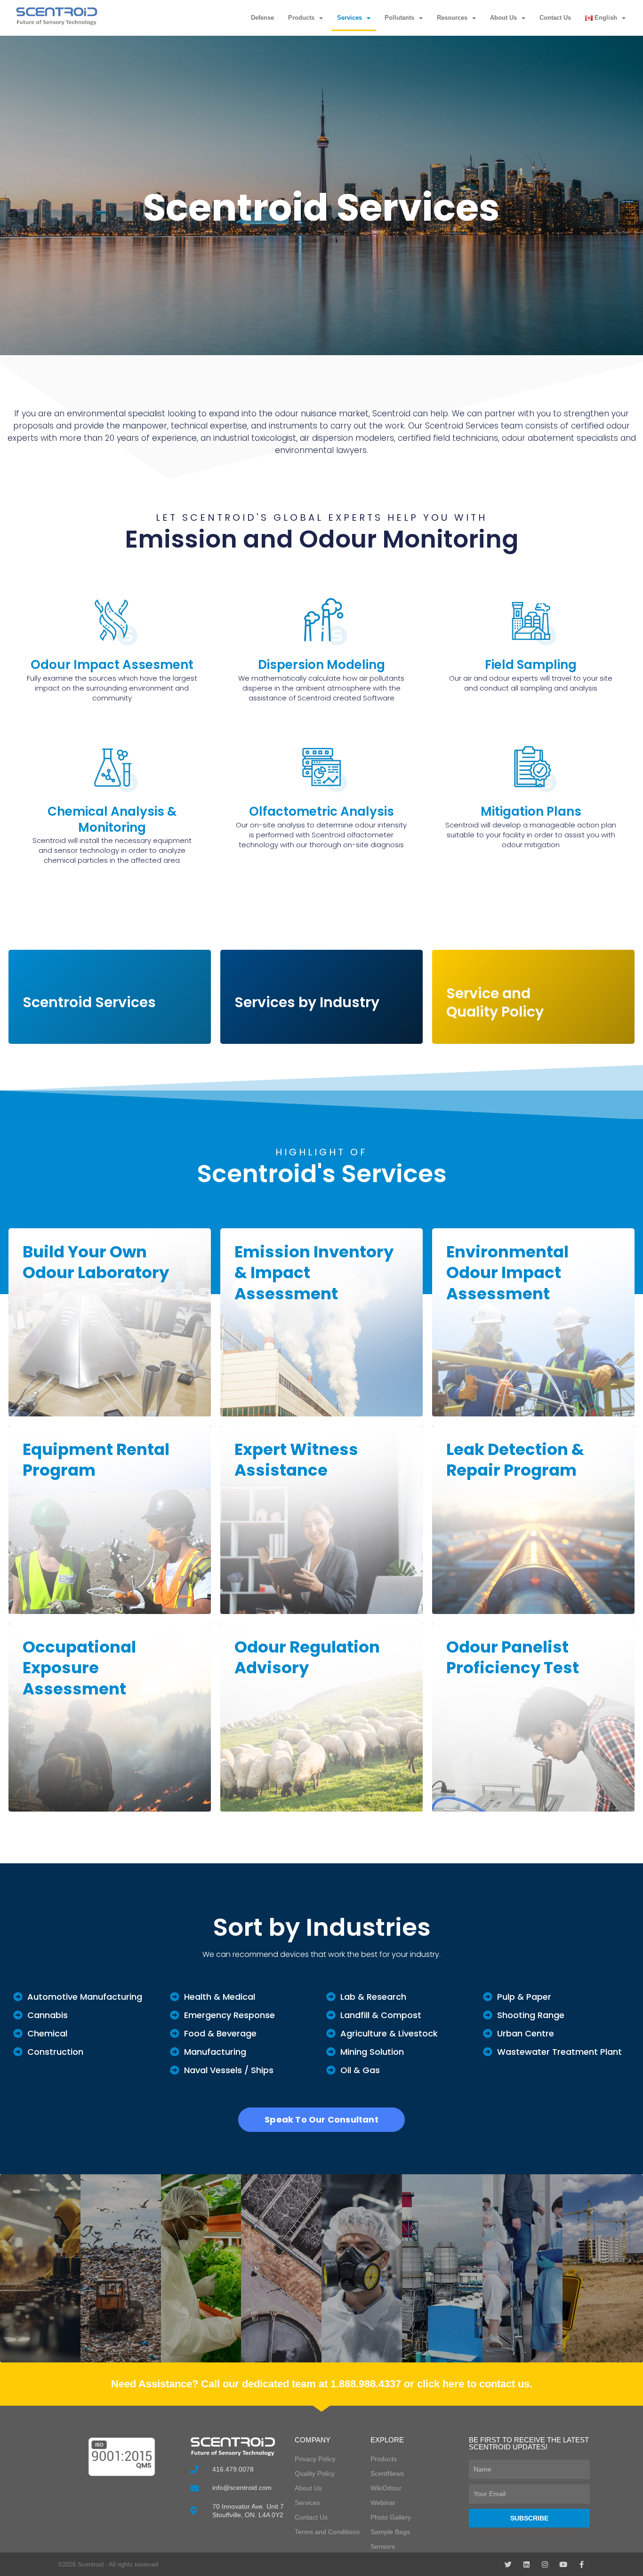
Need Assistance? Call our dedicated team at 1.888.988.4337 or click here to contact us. (322, 2384)
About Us (503, 18)
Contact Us (555, 18)
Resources (452, 18)
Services (350, 18)
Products (301, 18)
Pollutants (399, 18)
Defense (262, 18)
